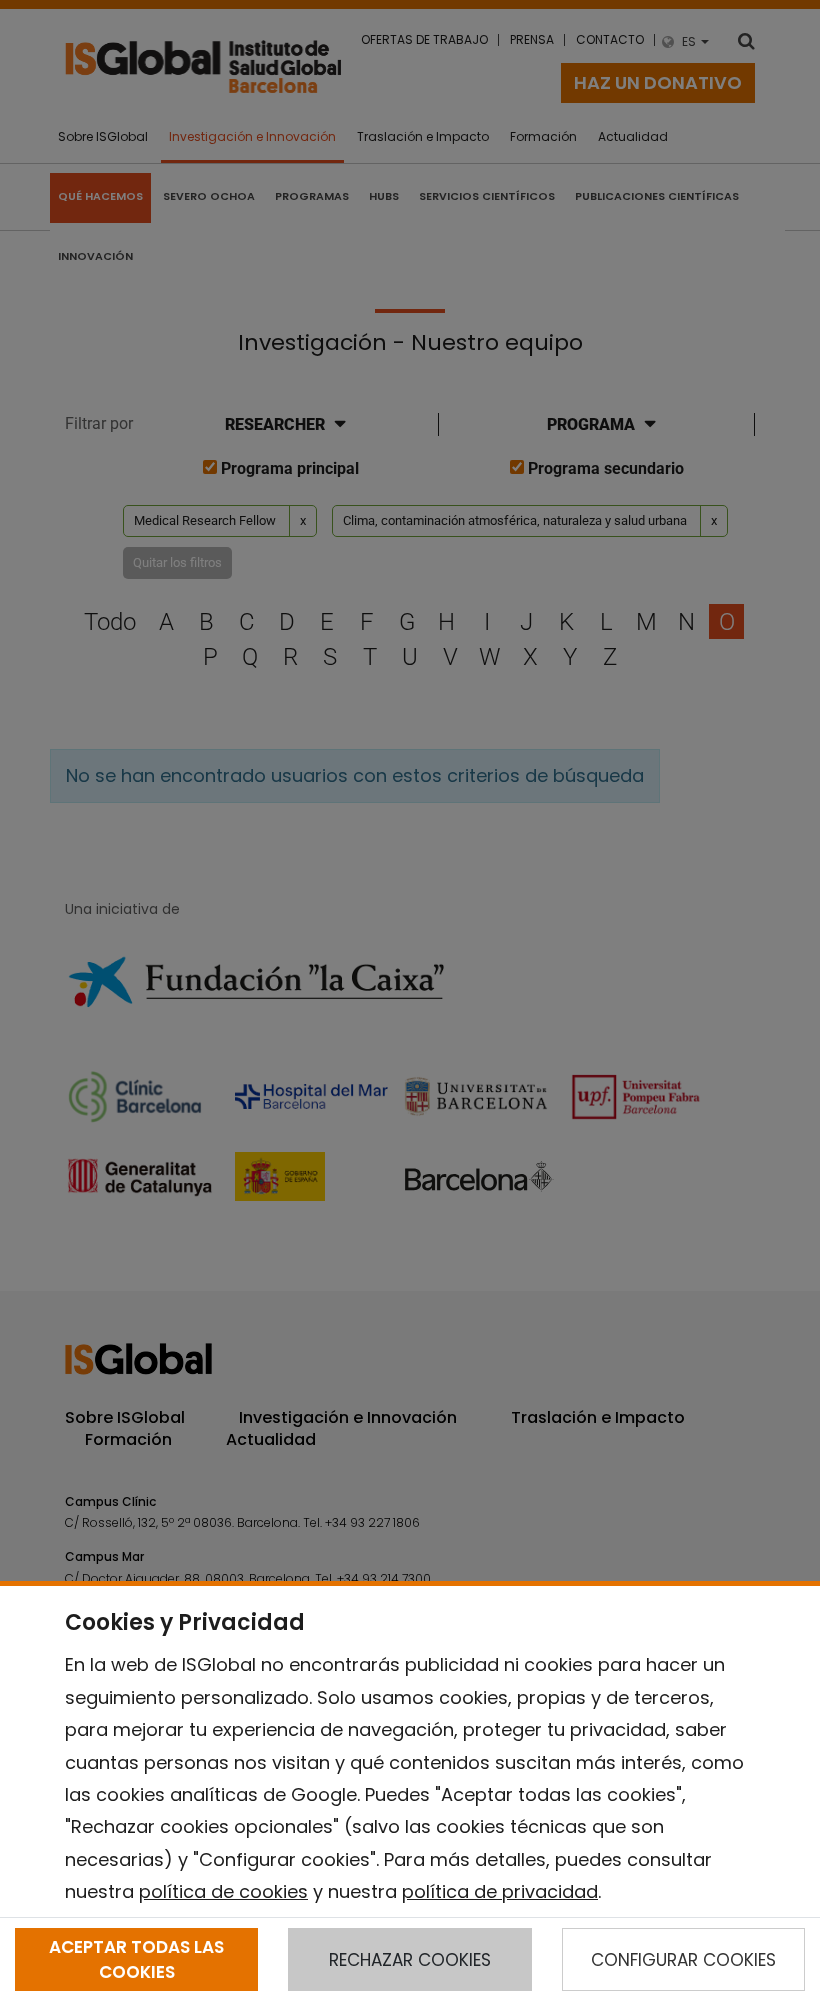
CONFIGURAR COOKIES (683, 1960)
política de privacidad (500, 1891)
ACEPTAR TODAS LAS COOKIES (136, 1959)
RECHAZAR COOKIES (410, 1960)
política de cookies (223, 1891)
